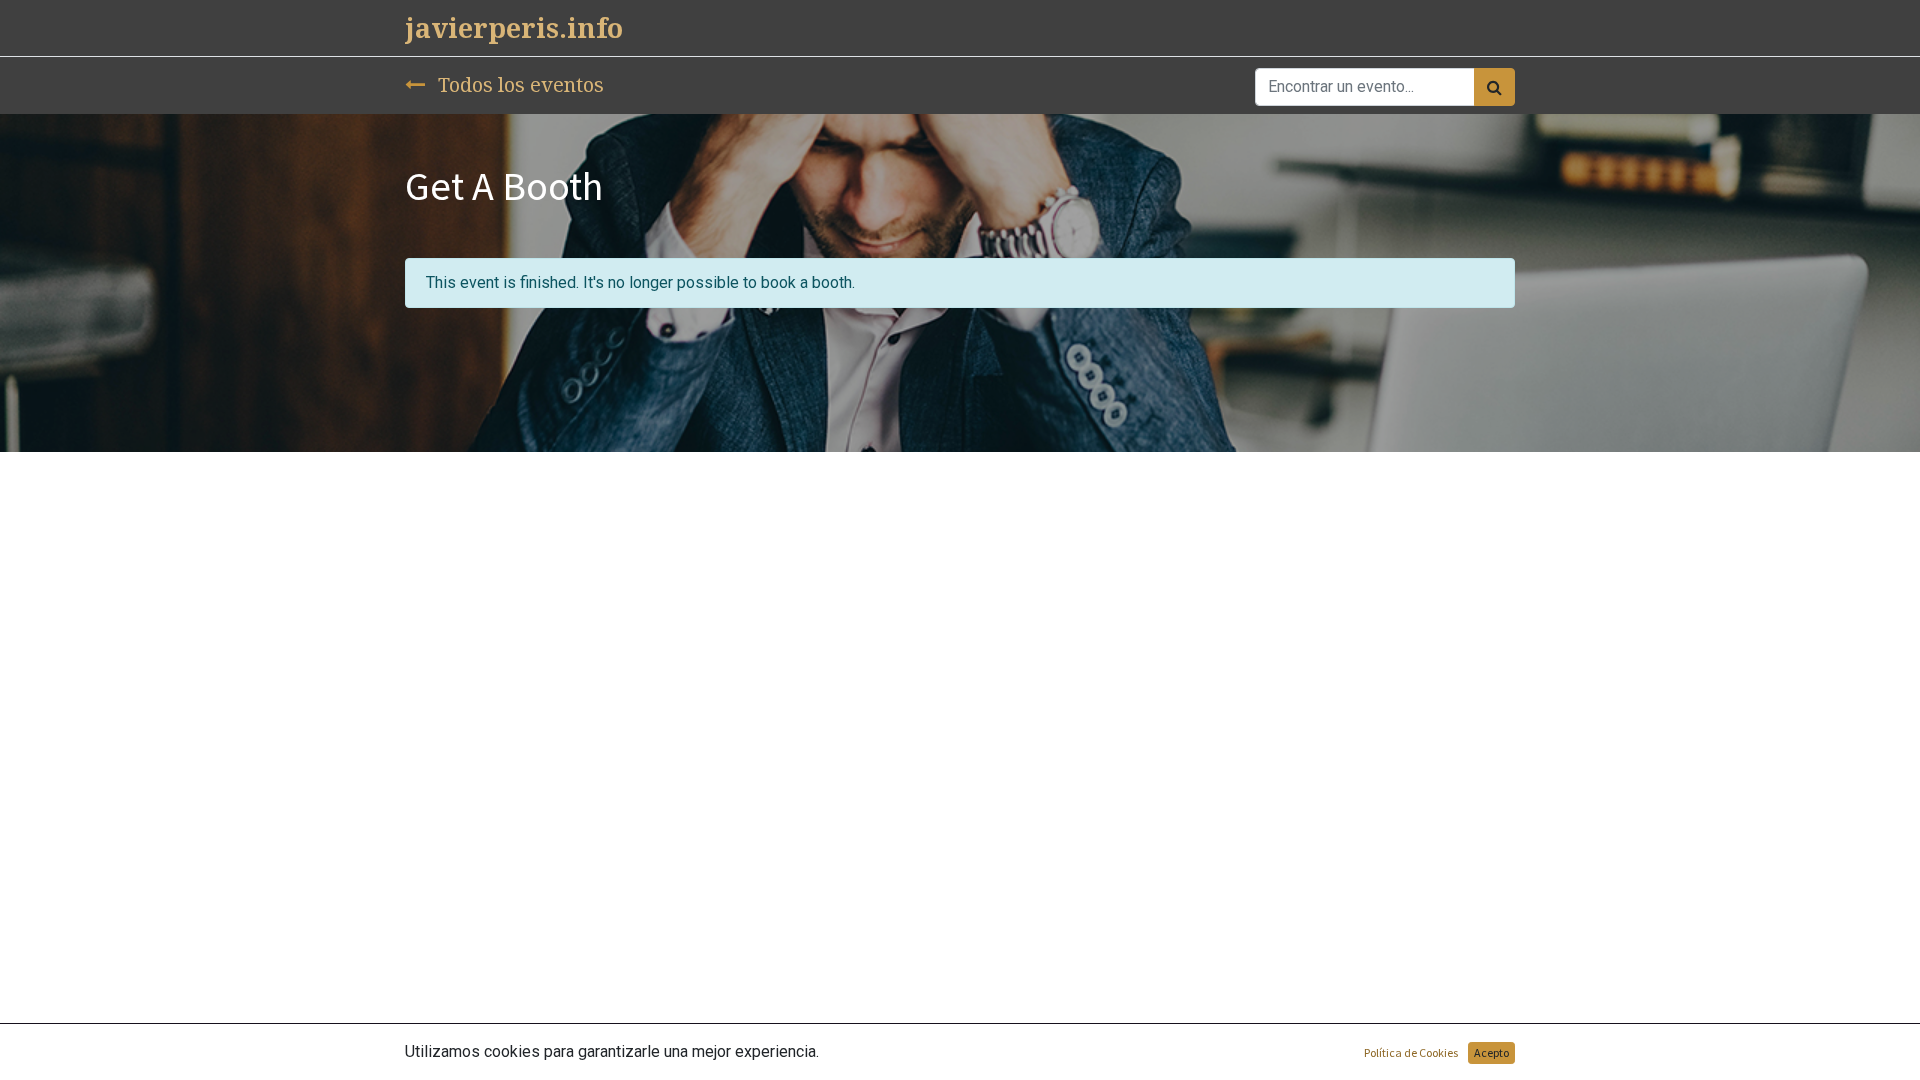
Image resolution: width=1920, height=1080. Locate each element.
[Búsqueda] (1494, 87)
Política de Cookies (1411, 1052)
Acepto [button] (1491, 1052)
